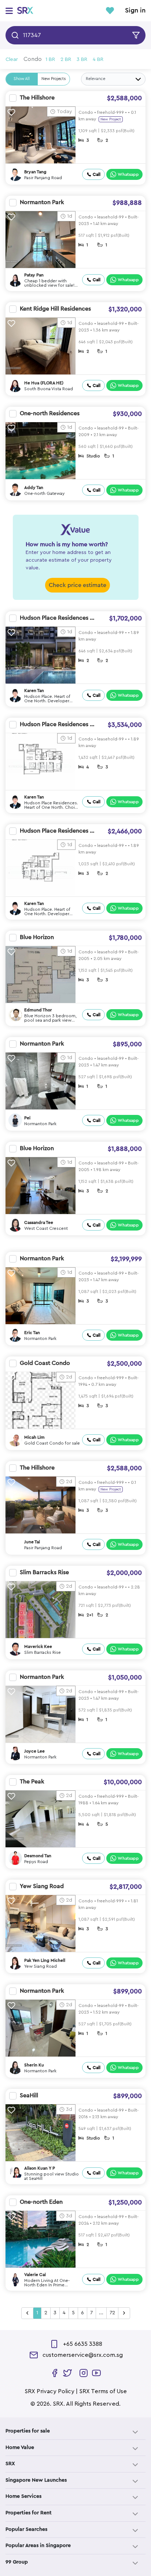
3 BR (82, 59)
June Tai (32, 1542)
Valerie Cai (35, 2275)
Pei (27, 1118)
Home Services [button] (23, 2496)
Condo (33, 59)
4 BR (98, 59)
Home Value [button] (20, 2448)
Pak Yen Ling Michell (45, 1960)
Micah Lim (34, 1437)
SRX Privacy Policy (49, 2391)
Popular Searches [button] (26, 2529)
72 (112, 2313)
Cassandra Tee (39, 1222)
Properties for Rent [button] (29, 2513)
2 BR (66, 59)
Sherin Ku (34, 2065)
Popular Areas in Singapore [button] (38, 2546)
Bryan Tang (35, 172)
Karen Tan (34, 691)
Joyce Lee (34, 1751)
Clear (12, 59)
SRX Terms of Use (103, 2391)
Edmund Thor (38, 1010)
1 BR (50, 59)
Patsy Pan (34, 275)
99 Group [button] (17, 2562)
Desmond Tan (38, 1856)
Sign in (135, 11)
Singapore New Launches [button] (36, 2480)
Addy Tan (34, 488)
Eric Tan (32, 1333)
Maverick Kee (38, 1646)
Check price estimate (78, 585)
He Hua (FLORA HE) (44, 383)
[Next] (124, 2313)
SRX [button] (10, 2464)
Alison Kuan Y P (40, 2168)
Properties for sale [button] (28, 2431)
